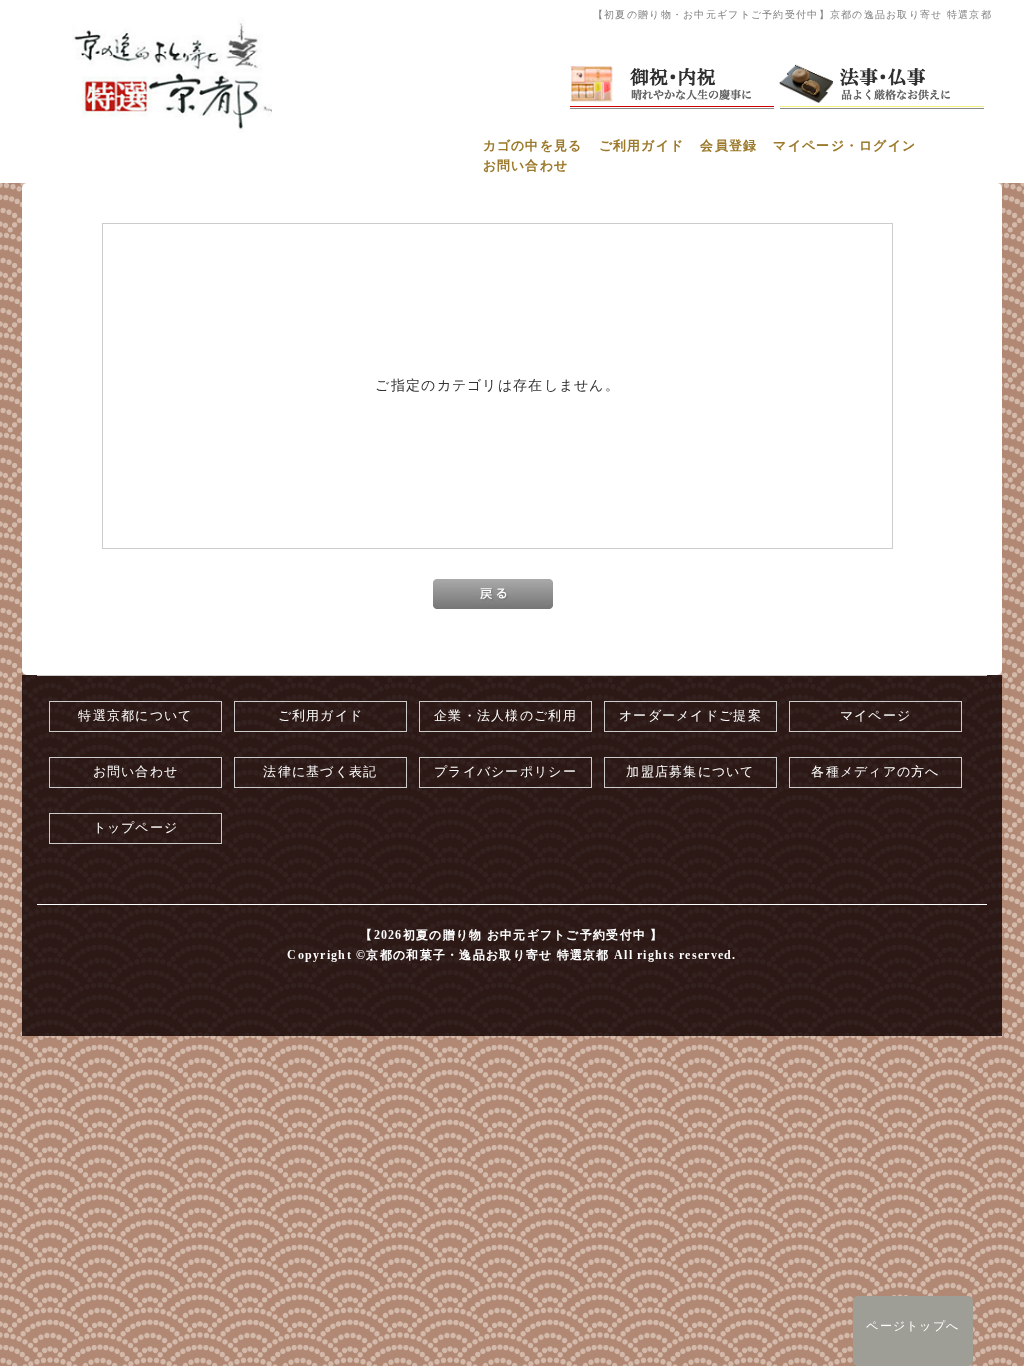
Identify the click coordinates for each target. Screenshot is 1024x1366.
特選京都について (135, 716)
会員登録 (728, 146)
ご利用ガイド (642, 146)
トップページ (136, 828)
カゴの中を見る (533, 146)
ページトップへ (912, 1326)
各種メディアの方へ (875, 772)
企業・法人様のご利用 (505, 716)
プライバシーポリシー (505, 772)
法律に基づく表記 (320, 772)
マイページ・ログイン (844, 146)
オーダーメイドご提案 (690, 716)
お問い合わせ (526, 166)
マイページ (875, 716)
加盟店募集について (690, 772)
